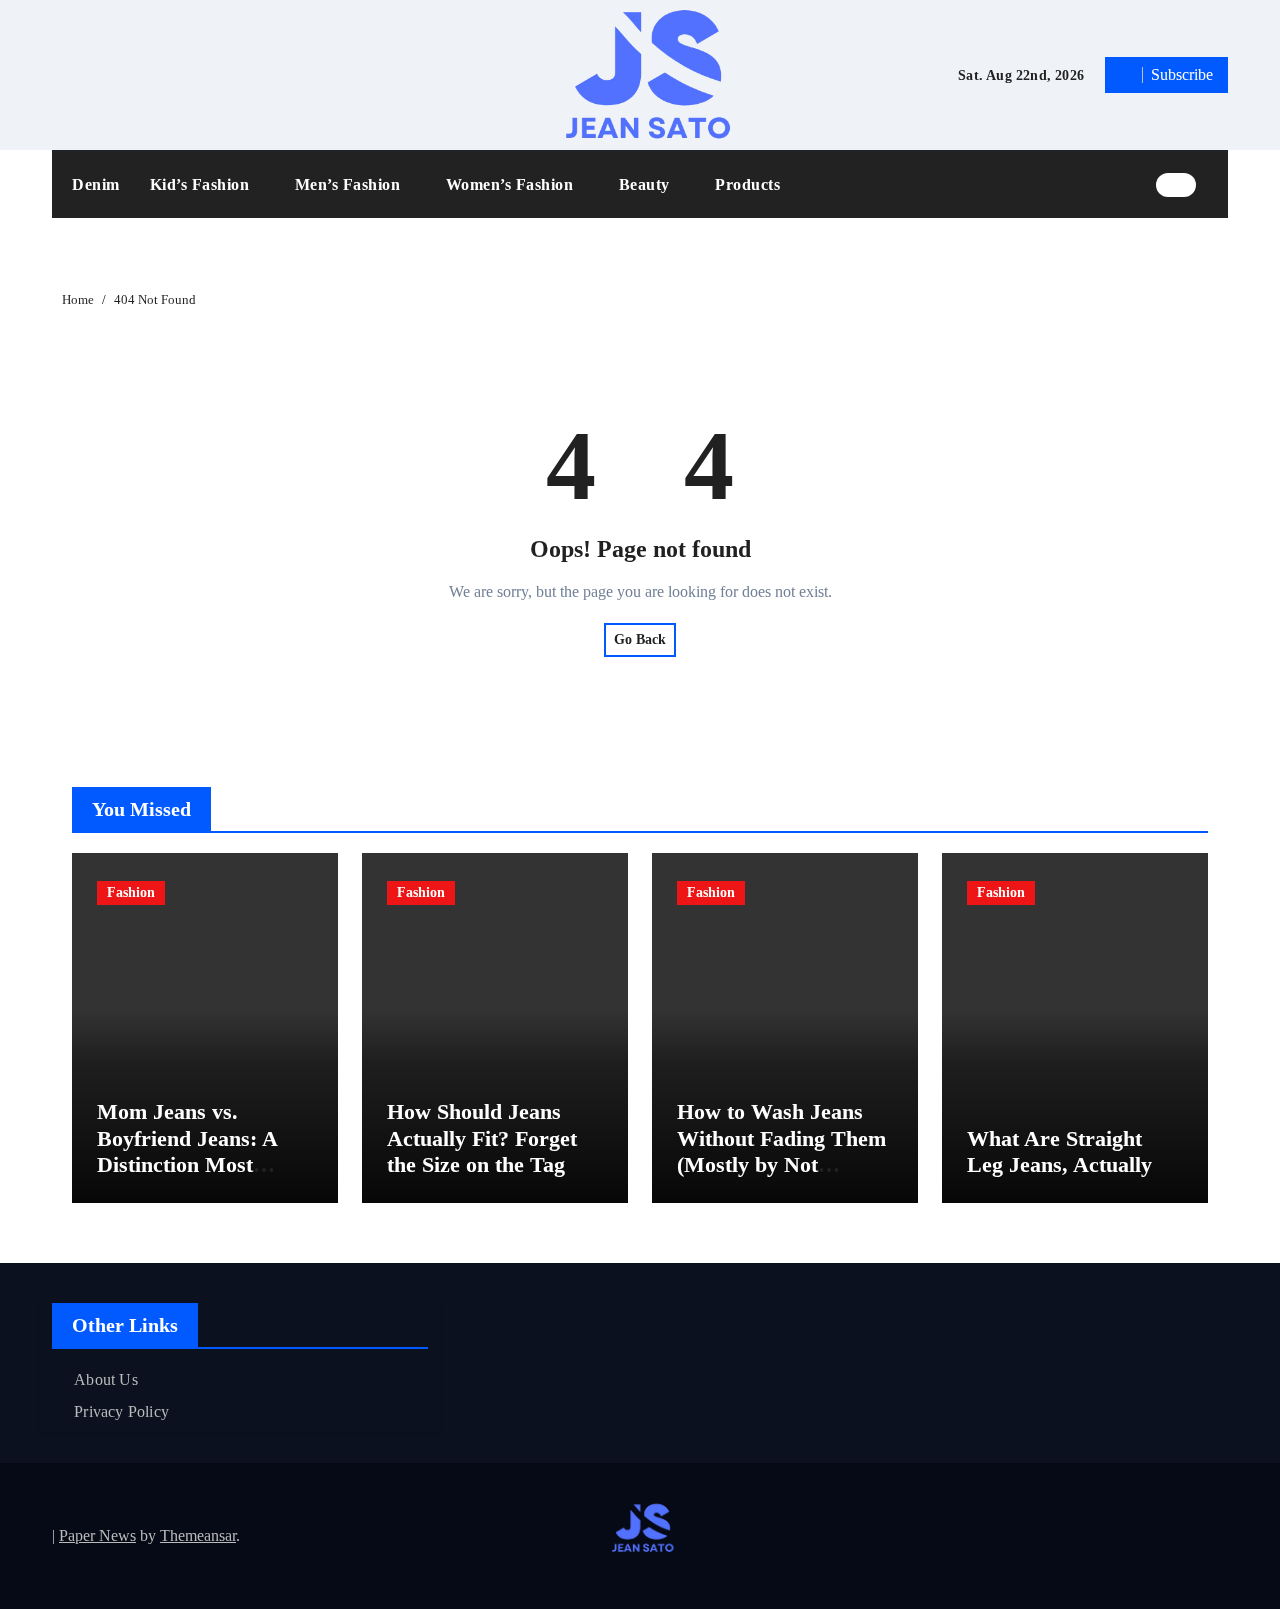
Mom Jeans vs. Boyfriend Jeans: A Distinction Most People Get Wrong (187, 1151)
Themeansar (198, 1535)
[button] (1217, 184)
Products (747, 184)
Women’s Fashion (512, 184)
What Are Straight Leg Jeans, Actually (1059, 1151)
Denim (96, 184)
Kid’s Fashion (202, 184)
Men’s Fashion (350, 184)
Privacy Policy (121, 1411)
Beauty (647, 184)
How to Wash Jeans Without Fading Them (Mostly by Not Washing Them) (781, 1151)
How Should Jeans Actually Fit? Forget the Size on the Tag (482, 1138)
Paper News (97, 1535)
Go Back (640, 639)
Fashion (131, 892)
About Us (106, 1379)
